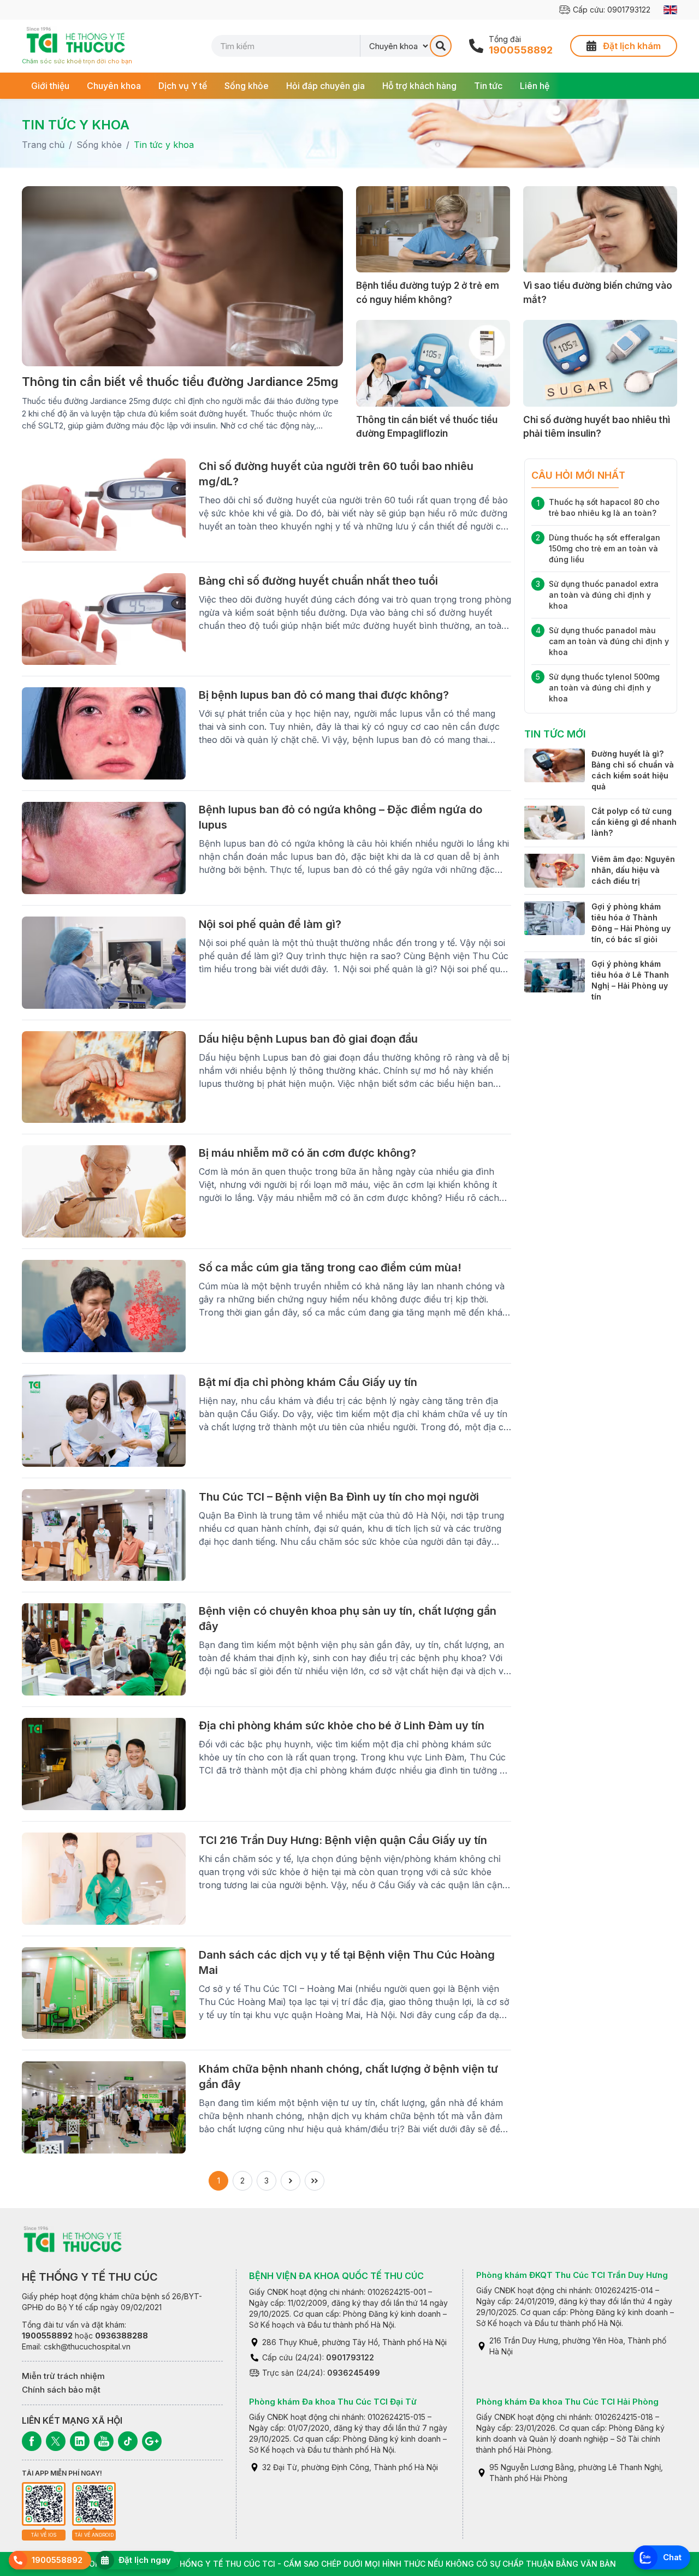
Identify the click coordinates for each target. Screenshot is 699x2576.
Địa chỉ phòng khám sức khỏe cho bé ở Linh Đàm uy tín (342, 1726)
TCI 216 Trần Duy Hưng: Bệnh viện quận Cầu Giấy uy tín (343, 1840)
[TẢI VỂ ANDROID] (94, 2504)
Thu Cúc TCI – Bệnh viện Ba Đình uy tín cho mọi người (339, 1497)
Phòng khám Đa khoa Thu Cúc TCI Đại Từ (333, 2402)
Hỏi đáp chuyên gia (325, 86)
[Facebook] (32, 2441)
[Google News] (152, 2441)
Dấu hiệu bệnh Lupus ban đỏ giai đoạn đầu (308, 1039)
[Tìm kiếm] (441, 46)
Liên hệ (535, 86)
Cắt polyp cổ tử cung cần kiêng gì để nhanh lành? (634, 822)
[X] (56, 2441)
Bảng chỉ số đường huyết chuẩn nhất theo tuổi (318, 581)
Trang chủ (43, 145)
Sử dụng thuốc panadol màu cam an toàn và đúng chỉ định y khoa (609, 641)
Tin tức (488, 86)
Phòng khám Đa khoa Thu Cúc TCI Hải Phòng (567, 2402)
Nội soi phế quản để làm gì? (270, 924)
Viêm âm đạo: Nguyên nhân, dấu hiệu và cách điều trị (633, 869)
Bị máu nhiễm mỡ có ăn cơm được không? (307, 1153)
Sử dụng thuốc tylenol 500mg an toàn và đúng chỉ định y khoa (604, 688)
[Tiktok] (128, 2441)
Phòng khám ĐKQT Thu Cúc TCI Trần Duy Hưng (572, 2275)
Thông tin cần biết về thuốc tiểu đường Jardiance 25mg (180, 382)
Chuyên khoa (114, 86)
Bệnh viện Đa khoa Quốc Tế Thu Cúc (336, 2276)
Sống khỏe (247, 86)
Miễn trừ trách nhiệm (63, 2376)
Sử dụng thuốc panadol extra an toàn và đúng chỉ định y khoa (604, 595)
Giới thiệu (50, 86)
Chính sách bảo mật (61, 2390)
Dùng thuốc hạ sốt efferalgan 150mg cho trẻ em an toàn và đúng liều (605, 548)
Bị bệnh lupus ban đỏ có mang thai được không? (324, 695)
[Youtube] (104, 2441)
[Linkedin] (80, 2441)
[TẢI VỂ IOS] (44, 2504)
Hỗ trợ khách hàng (419, 86)
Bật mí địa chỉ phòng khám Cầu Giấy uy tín (308, 1382)
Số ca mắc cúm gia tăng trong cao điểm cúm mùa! (330, 1268)
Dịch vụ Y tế (183, 86)
